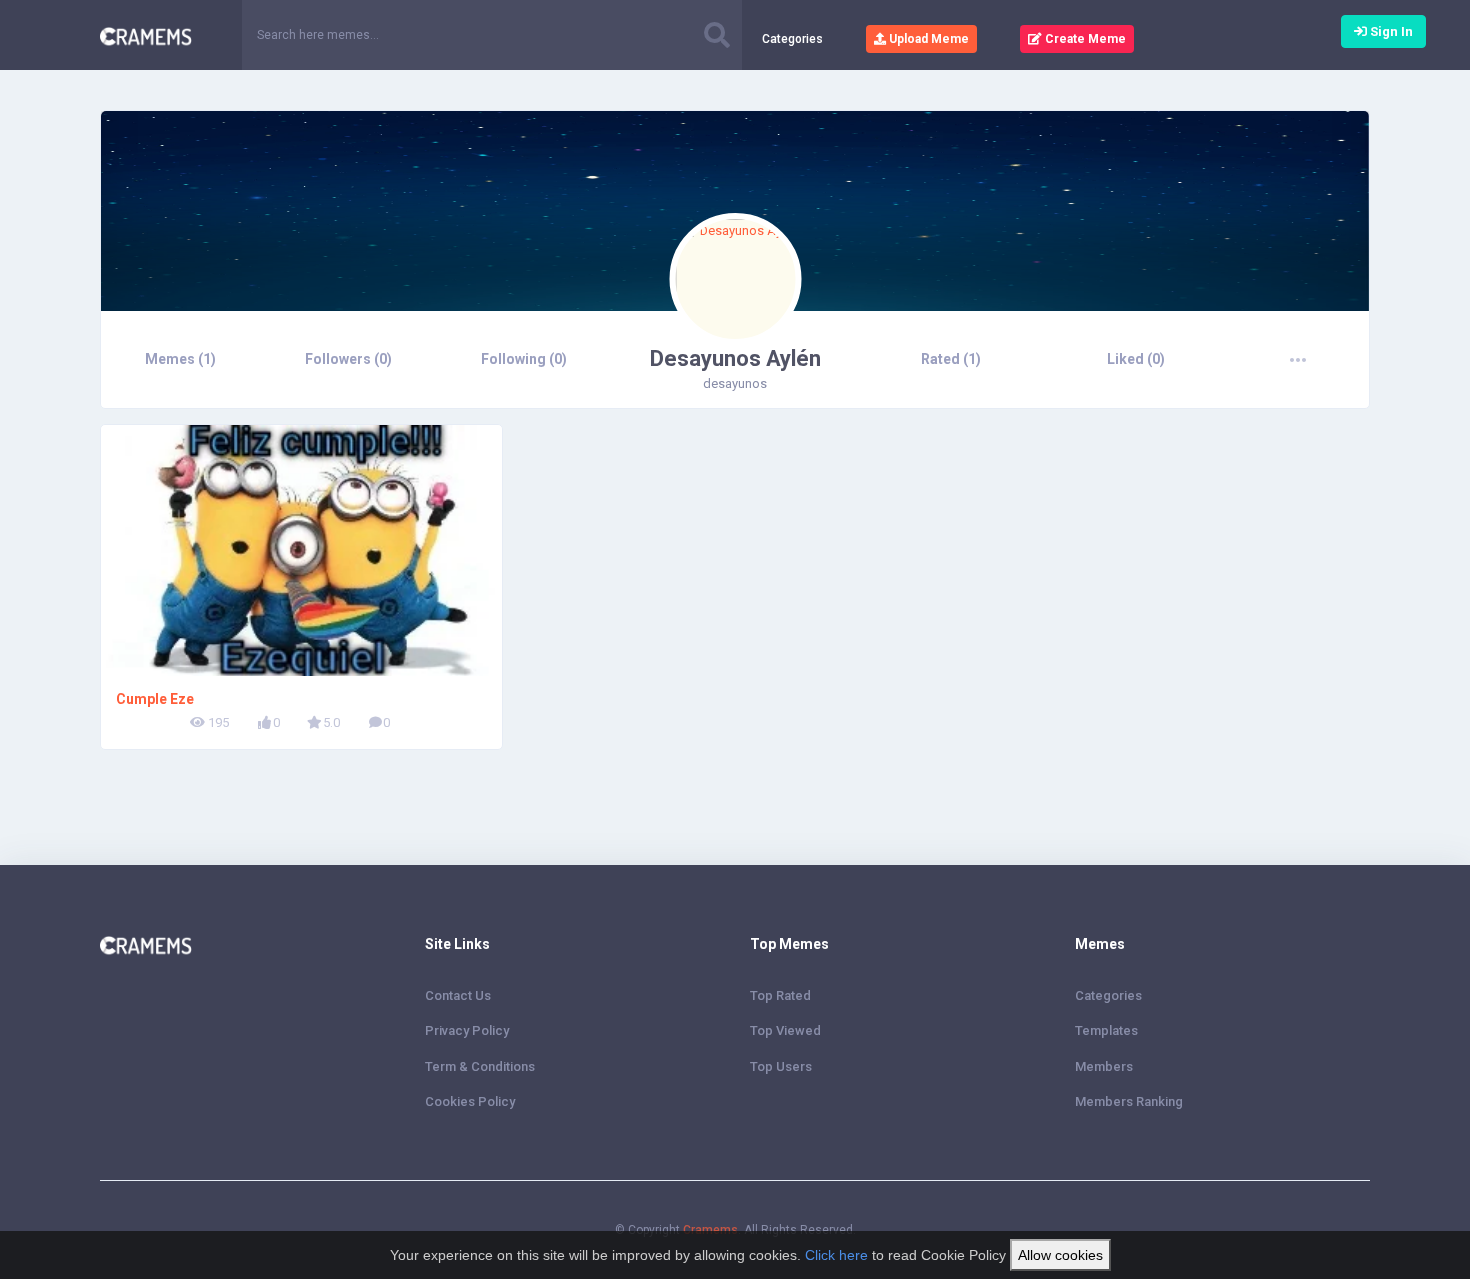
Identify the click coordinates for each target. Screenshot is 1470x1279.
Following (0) (524, 359)
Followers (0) (348, 359)
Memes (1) (180, 359)
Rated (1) (951, 359)
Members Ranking (1129, 1101)
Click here (836, 1255)
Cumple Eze (155, 699)
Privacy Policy (467, 1030)
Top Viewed (785, 1030)
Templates (1106, 1030)
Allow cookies (1060, 1255)
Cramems (710, 1230)
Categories (792, 39)
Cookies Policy (470, 1101)
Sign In (1390, 31)
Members (1104, 1066)
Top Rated (780, 995)
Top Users (781, 1066)
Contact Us (458, 995)
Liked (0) (1136, 359)
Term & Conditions (480, 1066)
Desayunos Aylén (735, 358)
